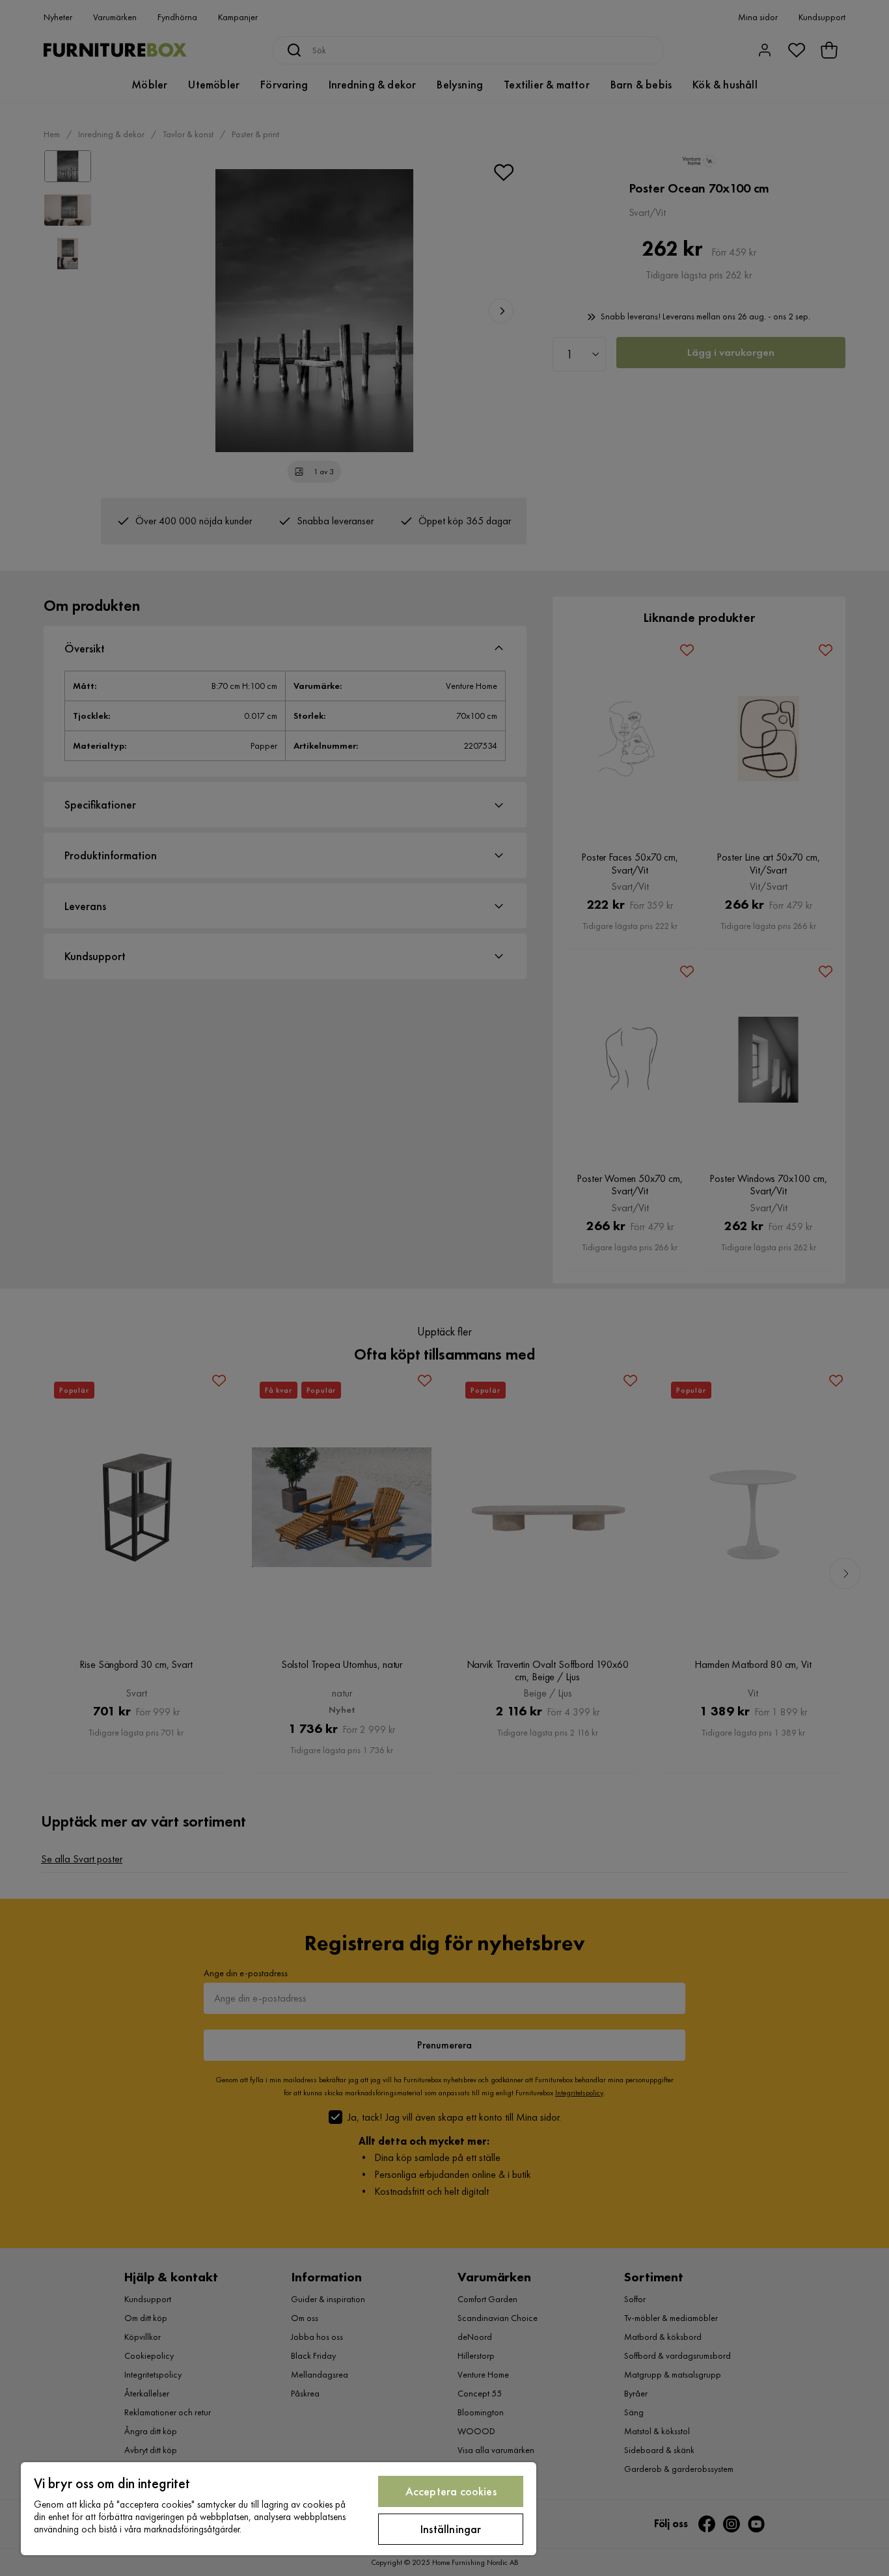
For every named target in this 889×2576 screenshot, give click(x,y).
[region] (279, 2509)
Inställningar (451, 2529)
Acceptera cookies (451, 2491)
